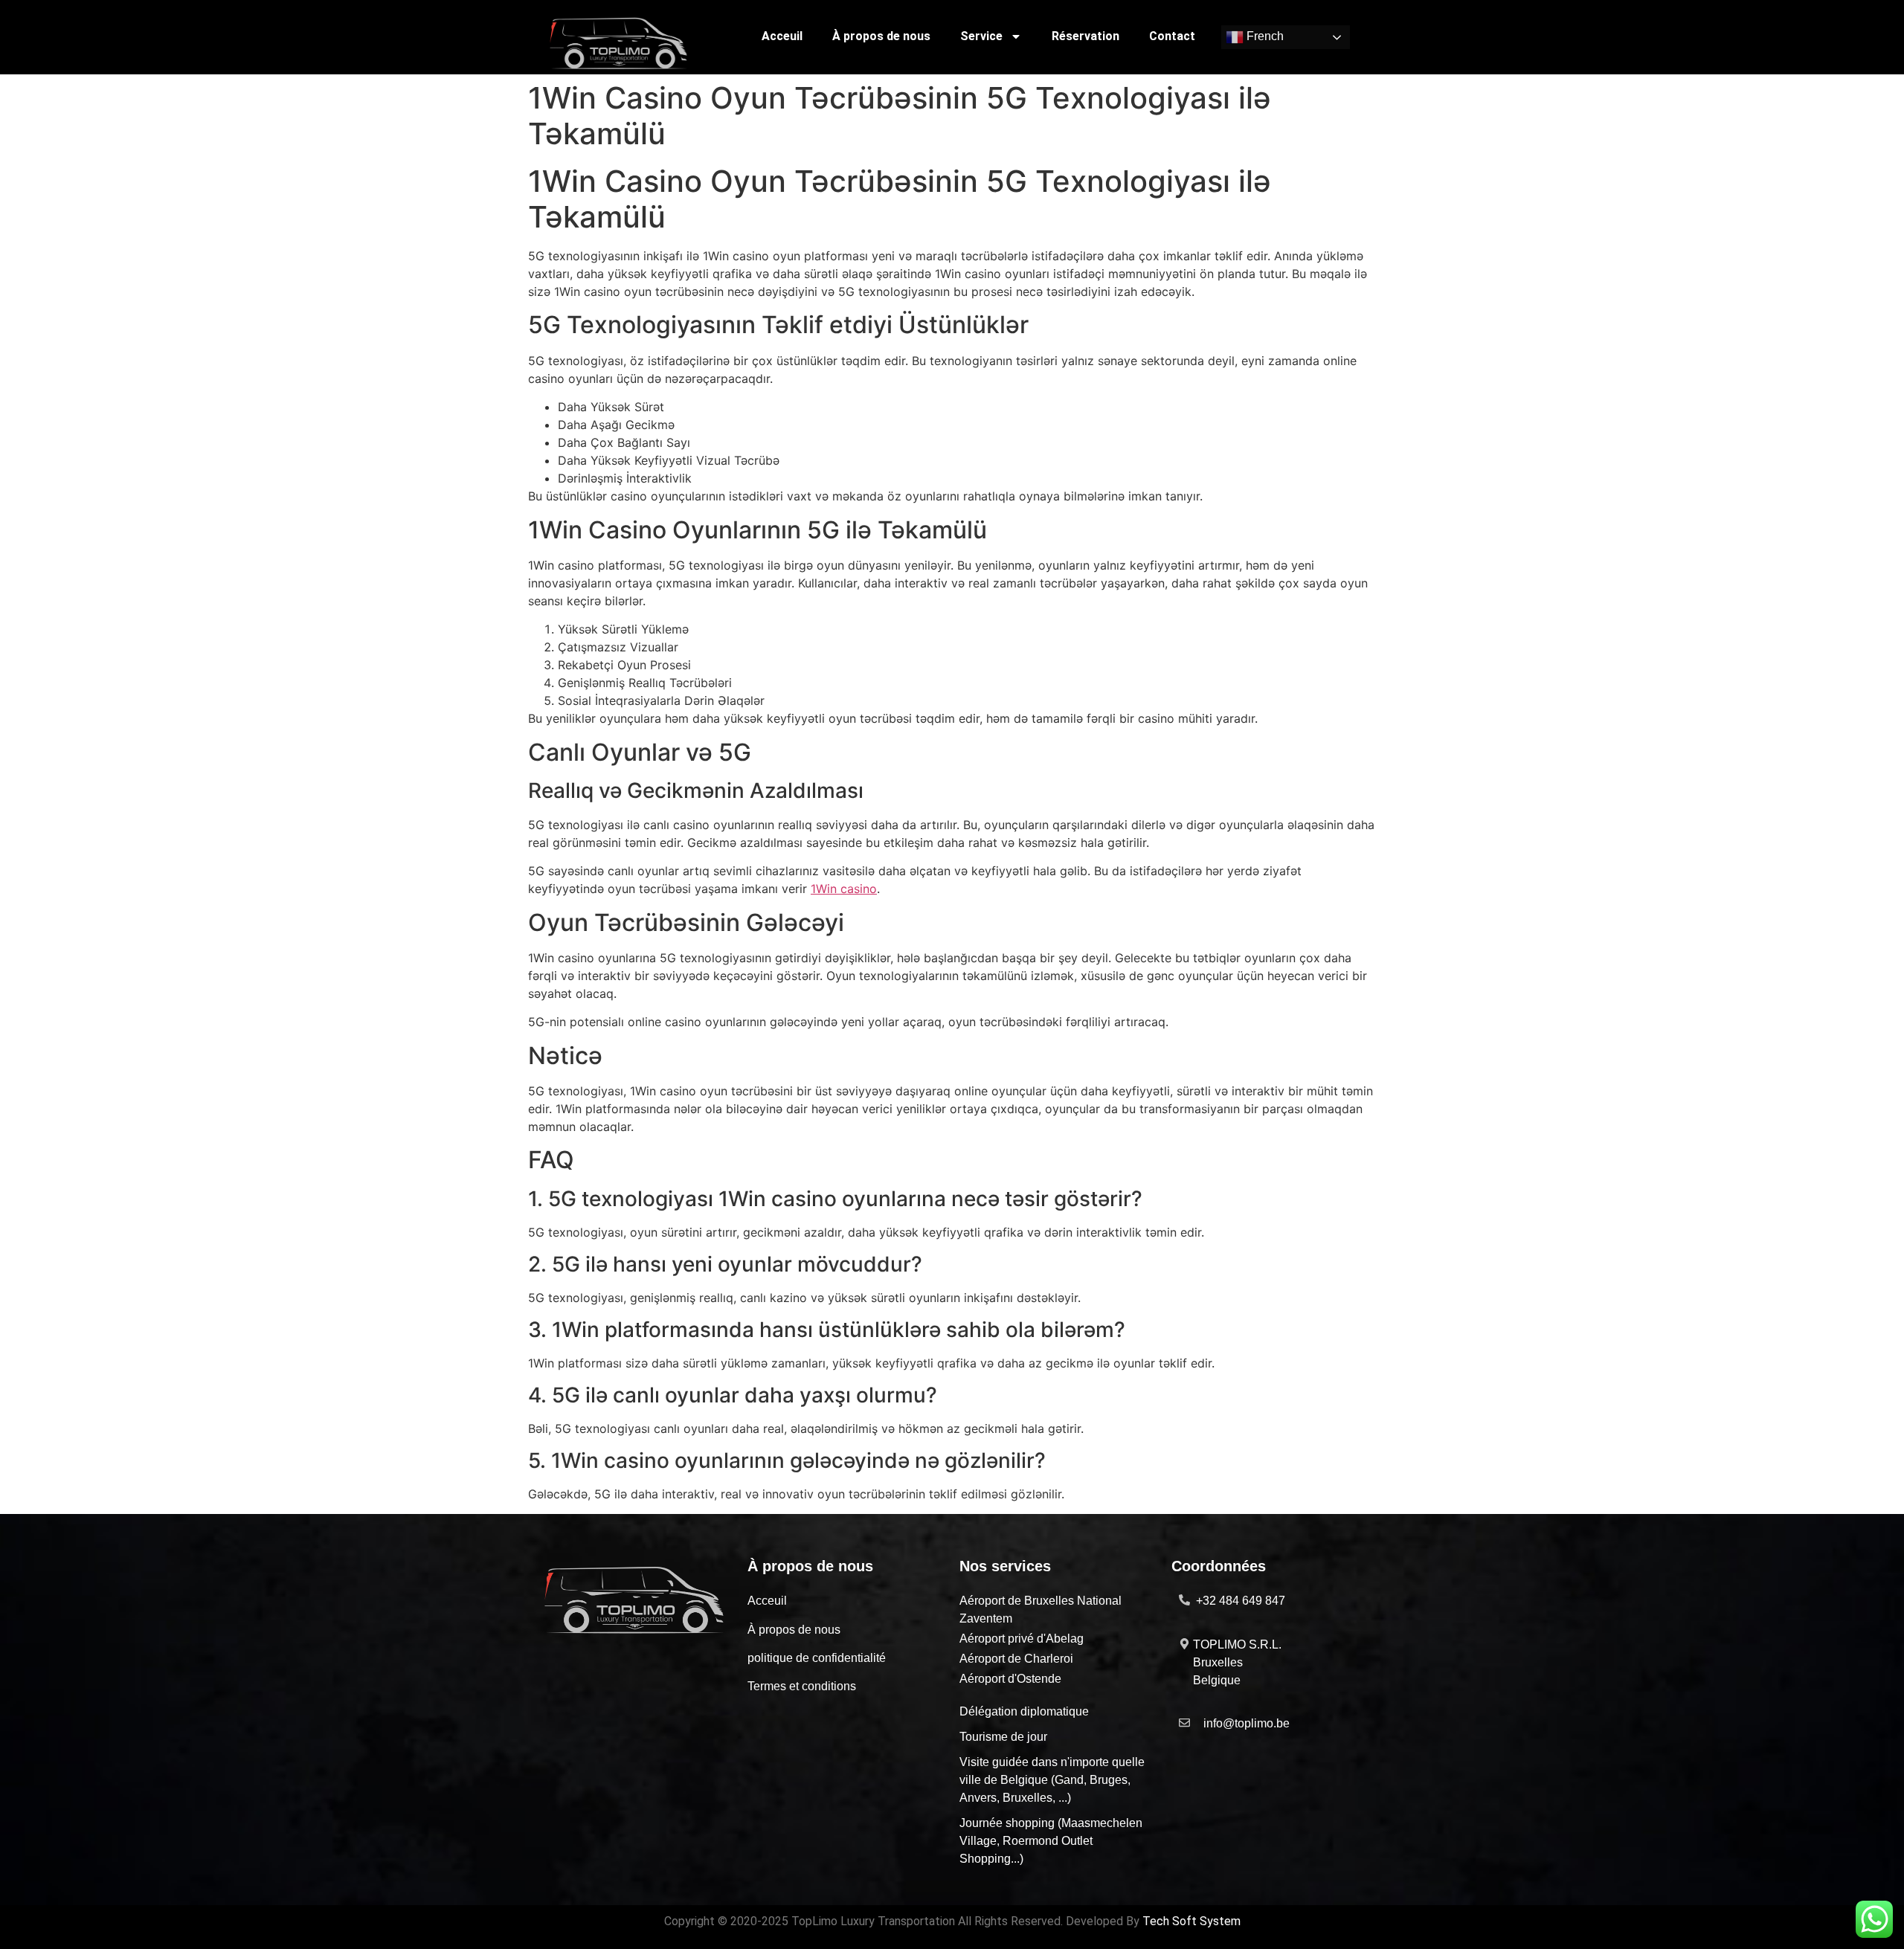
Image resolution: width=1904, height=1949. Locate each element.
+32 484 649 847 (1241, 1601)
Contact (1172, 36)
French (1264, 37)
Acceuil (782, 36)
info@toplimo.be (1247, 1723)
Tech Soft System (1191, 1921)
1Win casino (844, 889)
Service (981, 36)
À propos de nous (881, 36)
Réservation (1086, 36)
